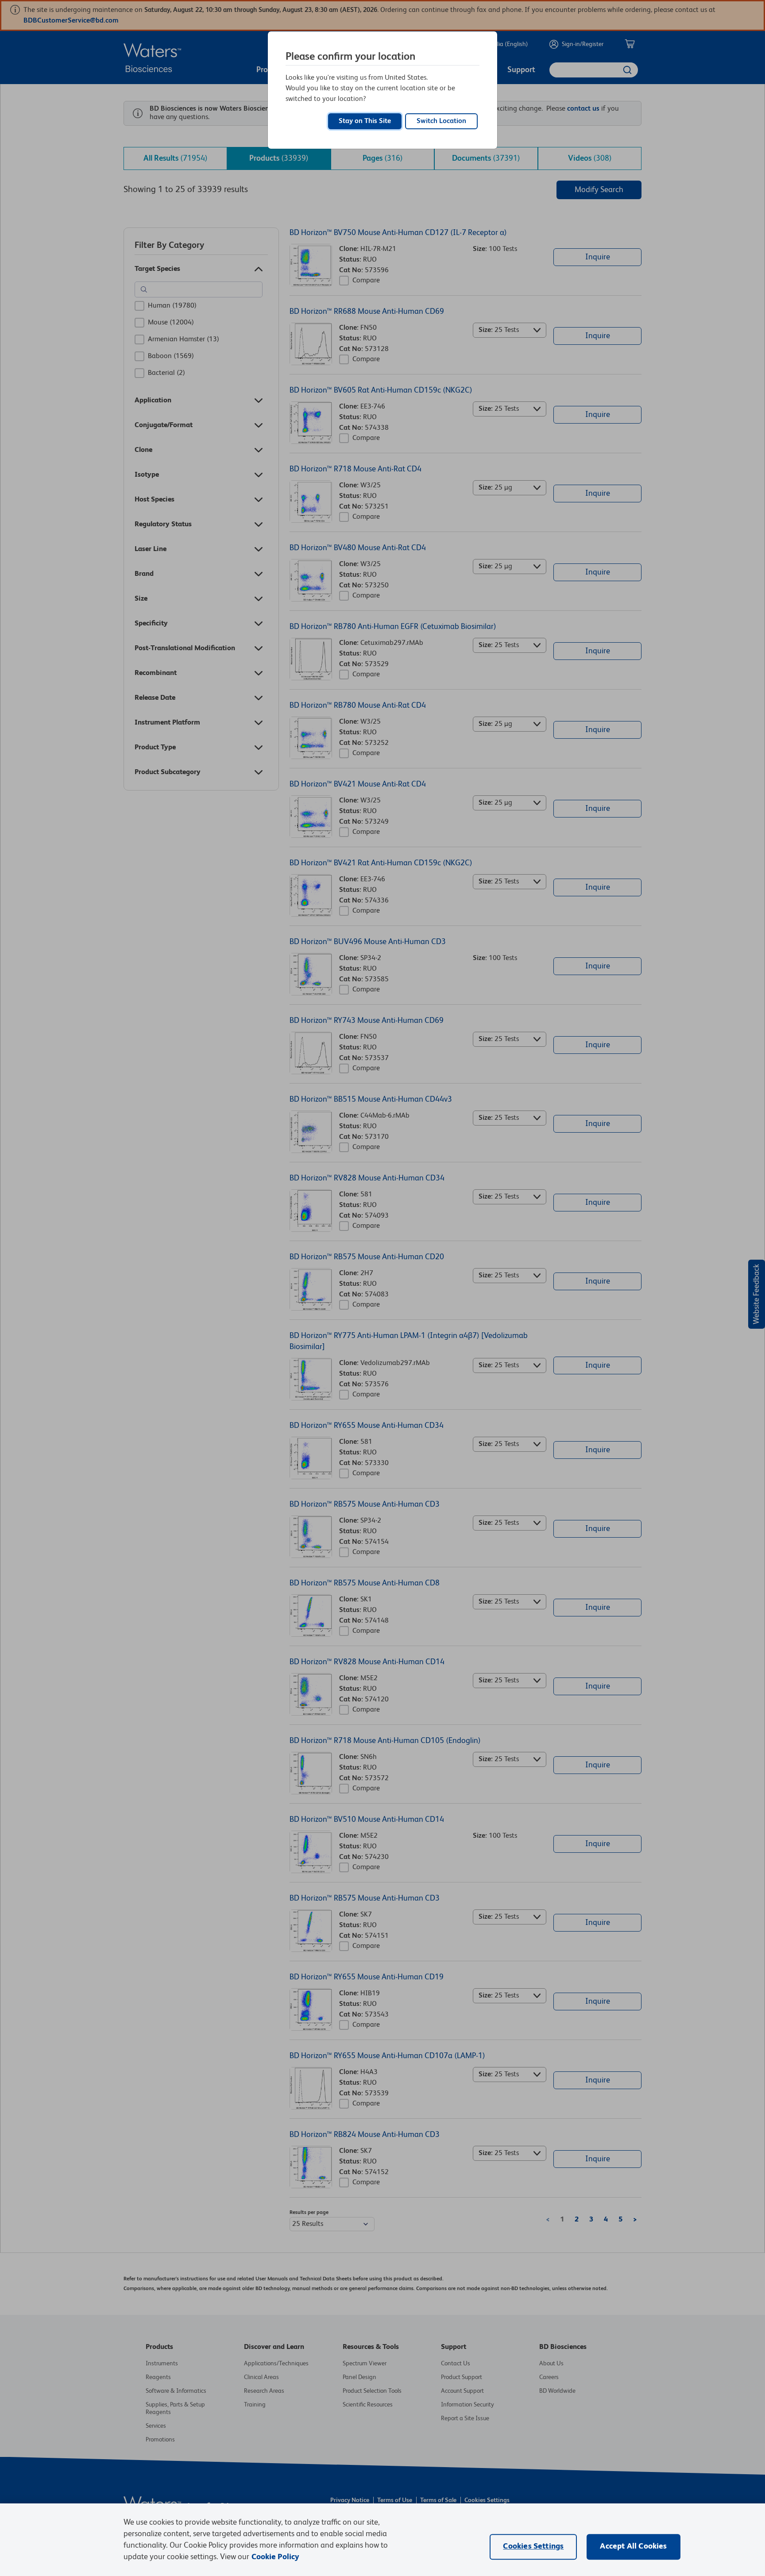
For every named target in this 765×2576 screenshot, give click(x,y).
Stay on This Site (365, 121)
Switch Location (441, 121)
